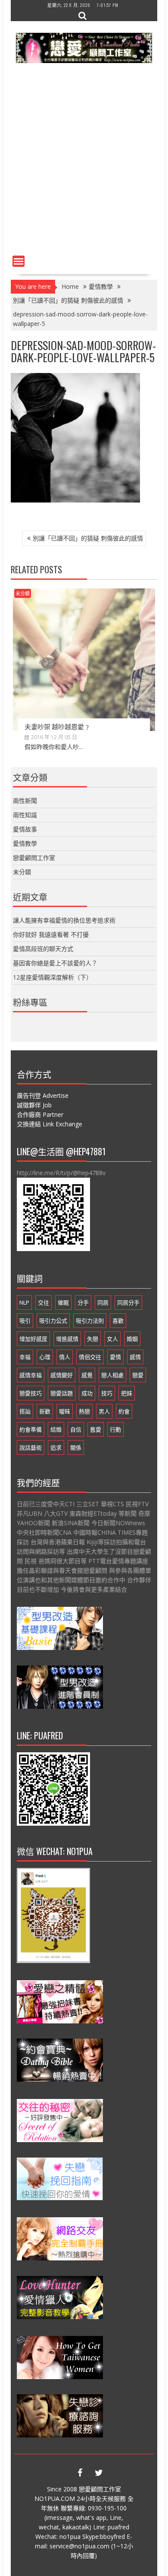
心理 (45, 1357)
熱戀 (84, 1411)
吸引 (25, 1321)
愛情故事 (25, 829)
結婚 (56, 1429)
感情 (135, 1357)
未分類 (23, 593)
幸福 (25, 1357)
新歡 (45, 1411)
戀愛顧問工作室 (34, 858)
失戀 (93, 1339)
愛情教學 (25, 843)
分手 (83, 1302)
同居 (103, 1302)
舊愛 (96, 1429)
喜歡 (118, 1321)
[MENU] (19, 261)
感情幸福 (31, 1375)
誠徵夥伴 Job (34, 1105)
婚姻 (132, 1339)
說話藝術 (31, 1448)
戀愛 (138, 1375)
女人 (112, 1339)
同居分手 (128, 1302)
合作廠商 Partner (40, 1114)
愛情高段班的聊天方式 (43, 949)
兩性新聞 (25, 801)
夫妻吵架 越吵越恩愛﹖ (58, 726)
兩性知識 (25, 815)
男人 (104, 1411)
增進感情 (67, 1339)
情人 (65, 1357)
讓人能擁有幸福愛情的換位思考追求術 (64, 920)
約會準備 (31, 1429)
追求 (56, 1448)
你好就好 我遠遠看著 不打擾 (51, 934)
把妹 (127, 1393)
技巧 (107, 1393)
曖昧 (65, 1411)
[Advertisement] (84, 163)
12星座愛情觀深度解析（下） (53, 977)
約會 (124, 1411)
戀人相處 (112, 1375)
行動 (115, 1429)
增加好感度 (33, 1339)
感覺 (87, 1375)
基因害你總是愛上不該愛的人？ (55, 963)
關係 (76, 1448)
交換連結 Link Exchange (50, 1124)
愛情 (115, 1357)
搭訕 (25, 1411)
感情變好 (62, 1375)
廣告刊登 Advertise (43, 1095)
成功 (87, 1393)
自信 (76, 1429)
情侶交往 (90, 1357)
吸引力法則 (90, 1321)
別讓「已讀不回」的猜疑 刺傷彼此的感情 (88, 538)
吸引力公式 (53, 1321)
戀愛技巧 (31, 1393)
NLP (24, 1302)
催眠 (63, 1302)
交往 (44, 1302)
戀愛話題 (62, 1393)
